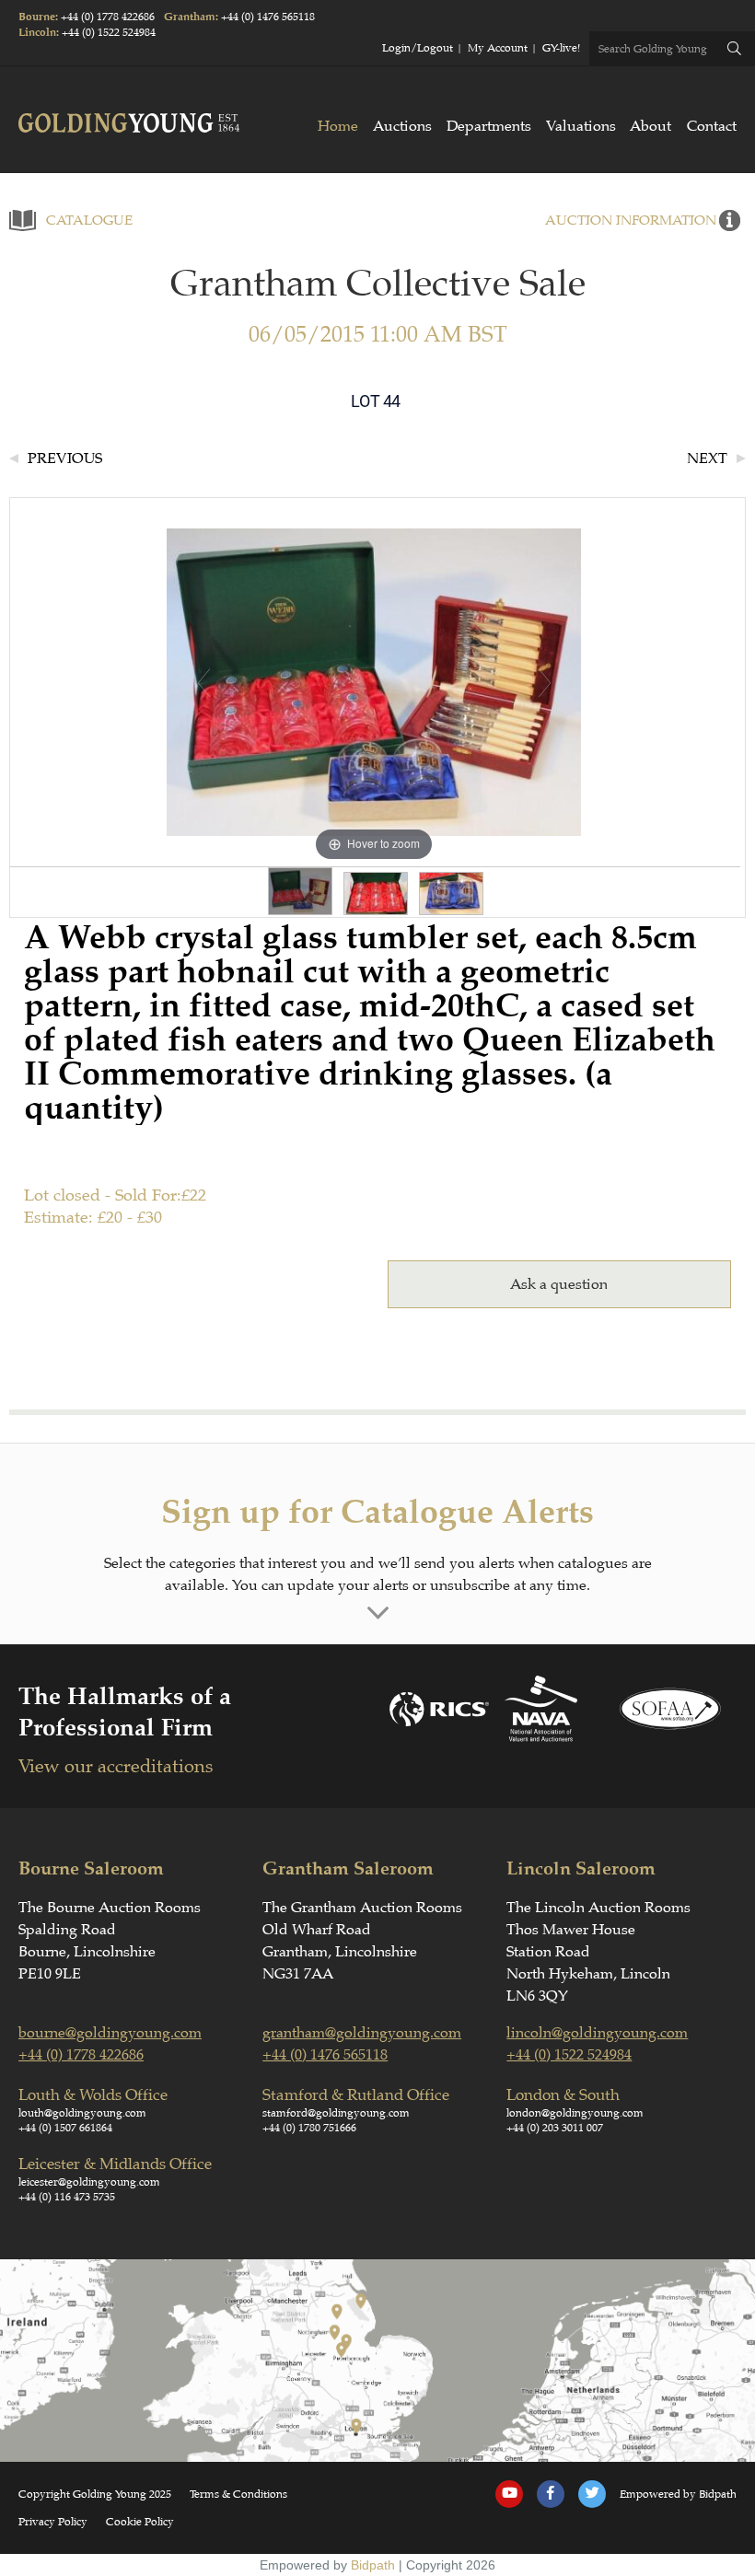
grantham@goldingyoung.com (362, 2033)
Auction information (631, 220)
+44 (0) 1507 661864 (65, 2128)
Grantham (190, 17)
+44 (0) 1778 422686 (108, 17)
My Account (498, 48)
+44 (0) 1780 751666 (309, 2128)
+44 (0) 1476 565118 (268, 17)
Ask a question (559, 1284)
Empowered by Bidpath (678, 2494)
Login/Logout (418, 48)
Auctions (402, 126)
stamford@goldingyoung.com (336, 2113)
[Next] (545, 683)
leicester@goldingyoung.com (89, 2182)
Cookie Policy (140, 2522)
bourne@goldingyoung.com (110, 2033)
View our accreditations (116, 1766)
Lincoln (37, 33)
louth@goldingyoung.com (82, 2113)
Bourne (37, 17)
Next (707, 458)
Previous (65, 458)
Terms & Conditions (238, 2494)
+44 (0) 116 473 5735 (67, 2197)
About (650, 126)
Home (338, 126)
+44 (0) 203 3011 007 (555, 2128)
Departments (489, 126)
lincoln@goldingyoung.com (597, 2033)
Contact (712, 126)
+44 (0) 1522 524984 (109, 32)
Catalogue (89, 220)
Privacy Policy (53, 2522)
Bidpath (373, 2565)
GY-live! (561, 48)
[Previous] (204, 683)
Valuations (581, 126)
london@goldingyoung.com (575, 2113)
